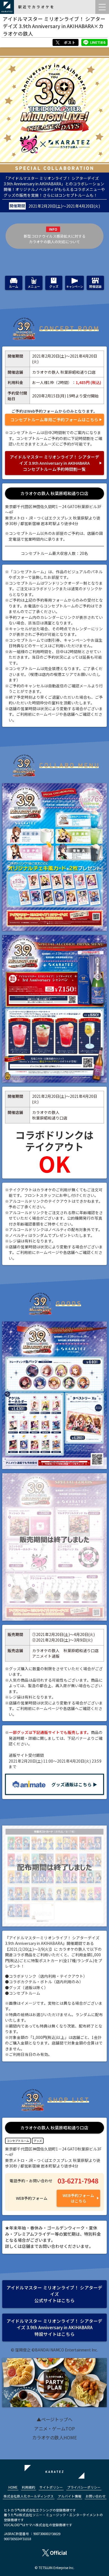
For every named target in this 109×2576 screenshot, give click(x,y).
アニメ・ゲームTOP (54, 2429)
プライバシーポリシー (84, 2487)
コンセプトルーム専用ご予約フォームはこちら (54, 420)
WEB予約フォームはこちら (78, 2198)
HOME (13, 2487)
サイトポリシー (51, 2487)
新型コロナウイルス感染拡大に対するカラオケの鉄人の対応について (55, 239)
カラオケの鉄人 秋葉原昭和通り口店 (54, 493)
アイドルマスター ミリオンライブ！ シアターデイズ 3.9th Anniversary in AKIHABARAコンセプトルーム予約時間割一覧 (54, 463)
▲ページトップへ (54, 2419)
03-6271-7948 (78, 2181)
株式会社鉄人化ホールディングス (29, 2496)
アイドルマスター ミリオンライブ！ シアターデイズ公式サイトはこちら (54, 2294)
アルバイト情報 (70, 2496)
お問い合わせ (96, 2496)
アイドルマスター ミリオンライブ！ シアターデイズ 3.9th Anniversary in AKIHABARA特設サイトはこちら (54, 2327)
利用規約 (29, 2487)
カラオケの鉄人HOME (54, 2437)
